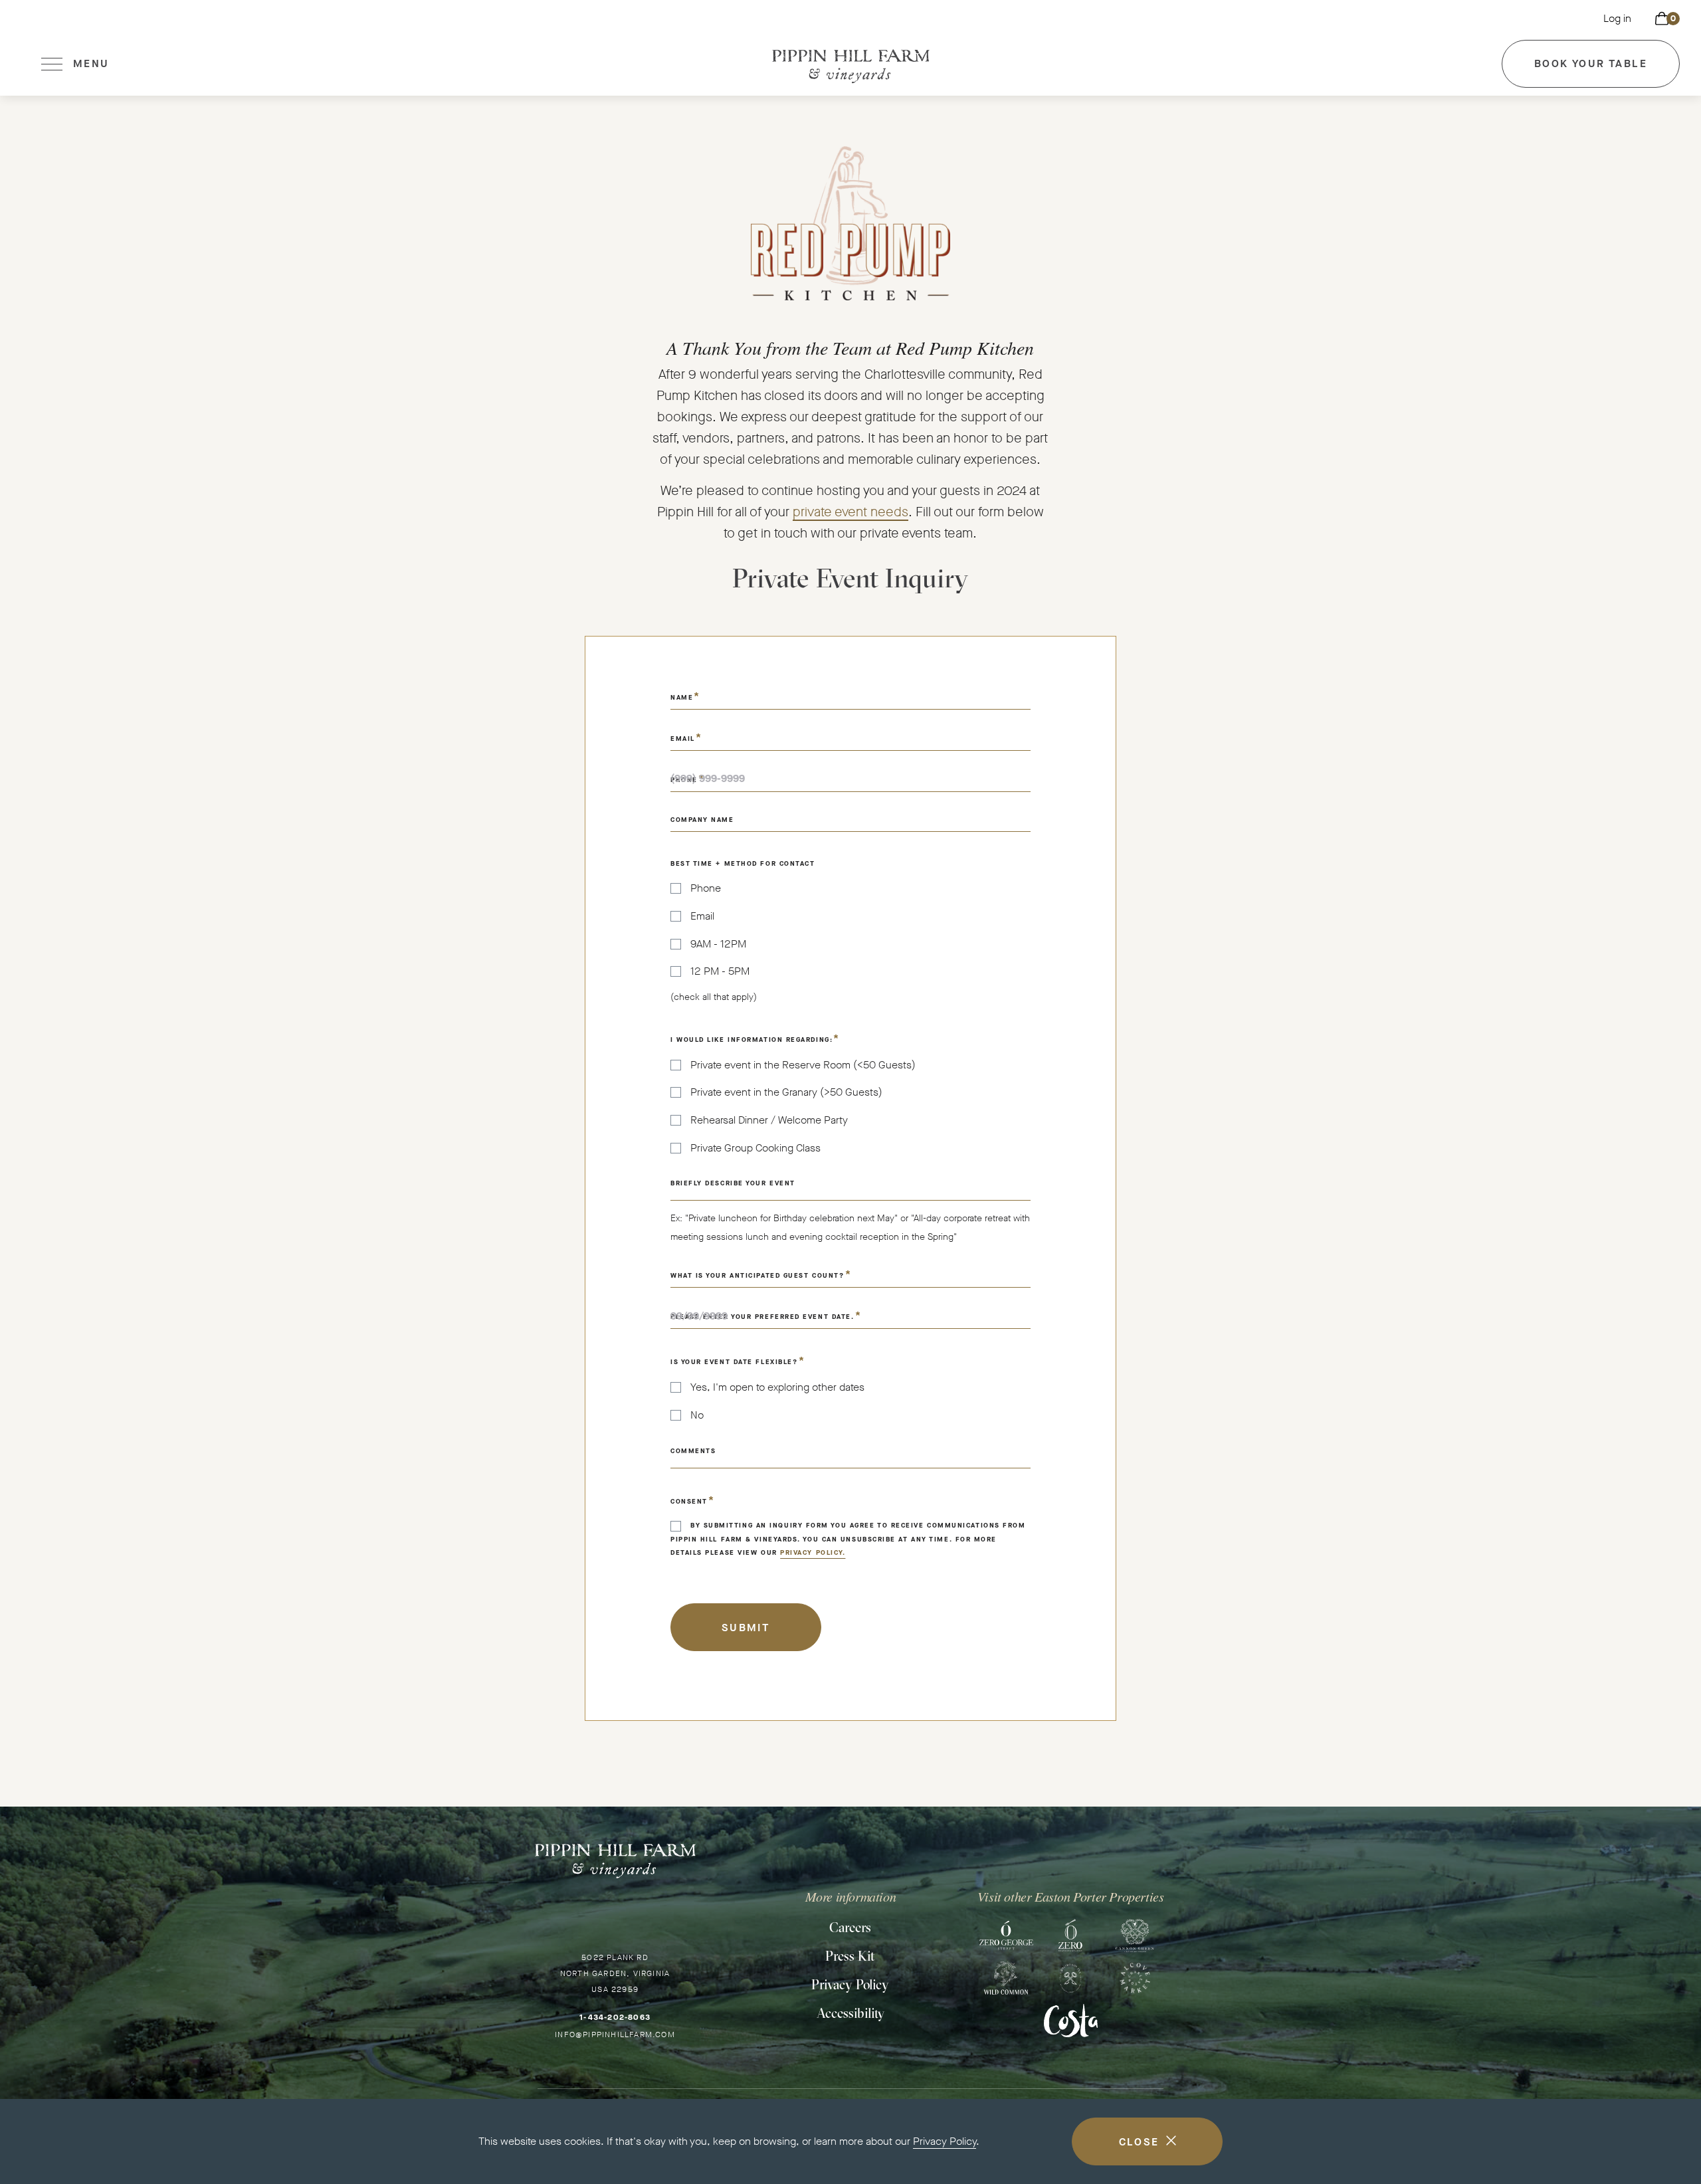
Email (702, 916)
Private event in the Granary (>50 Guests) (786, 1092)
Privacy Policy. (813, 1552)
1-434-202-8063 (615, 2017)
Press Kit (850, 1956)
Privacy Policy (945, 2141)
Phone (706, 888)
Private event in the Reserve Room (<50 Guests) (803, 1065)
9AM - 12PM (718, 944)
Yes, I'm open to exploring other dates (777, 1387)
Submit (746, 1628)
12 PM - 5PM (720, 971)
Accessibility (850, 2013)
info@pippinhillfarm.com (615, 2035)
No (697, 1415)
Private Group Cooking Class (755, 1148)
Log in (1617, 18)
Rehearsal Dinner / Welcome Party (769, 1120)
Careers (850, 1927)
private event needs (850, 512)
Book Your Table (1591, 72)
